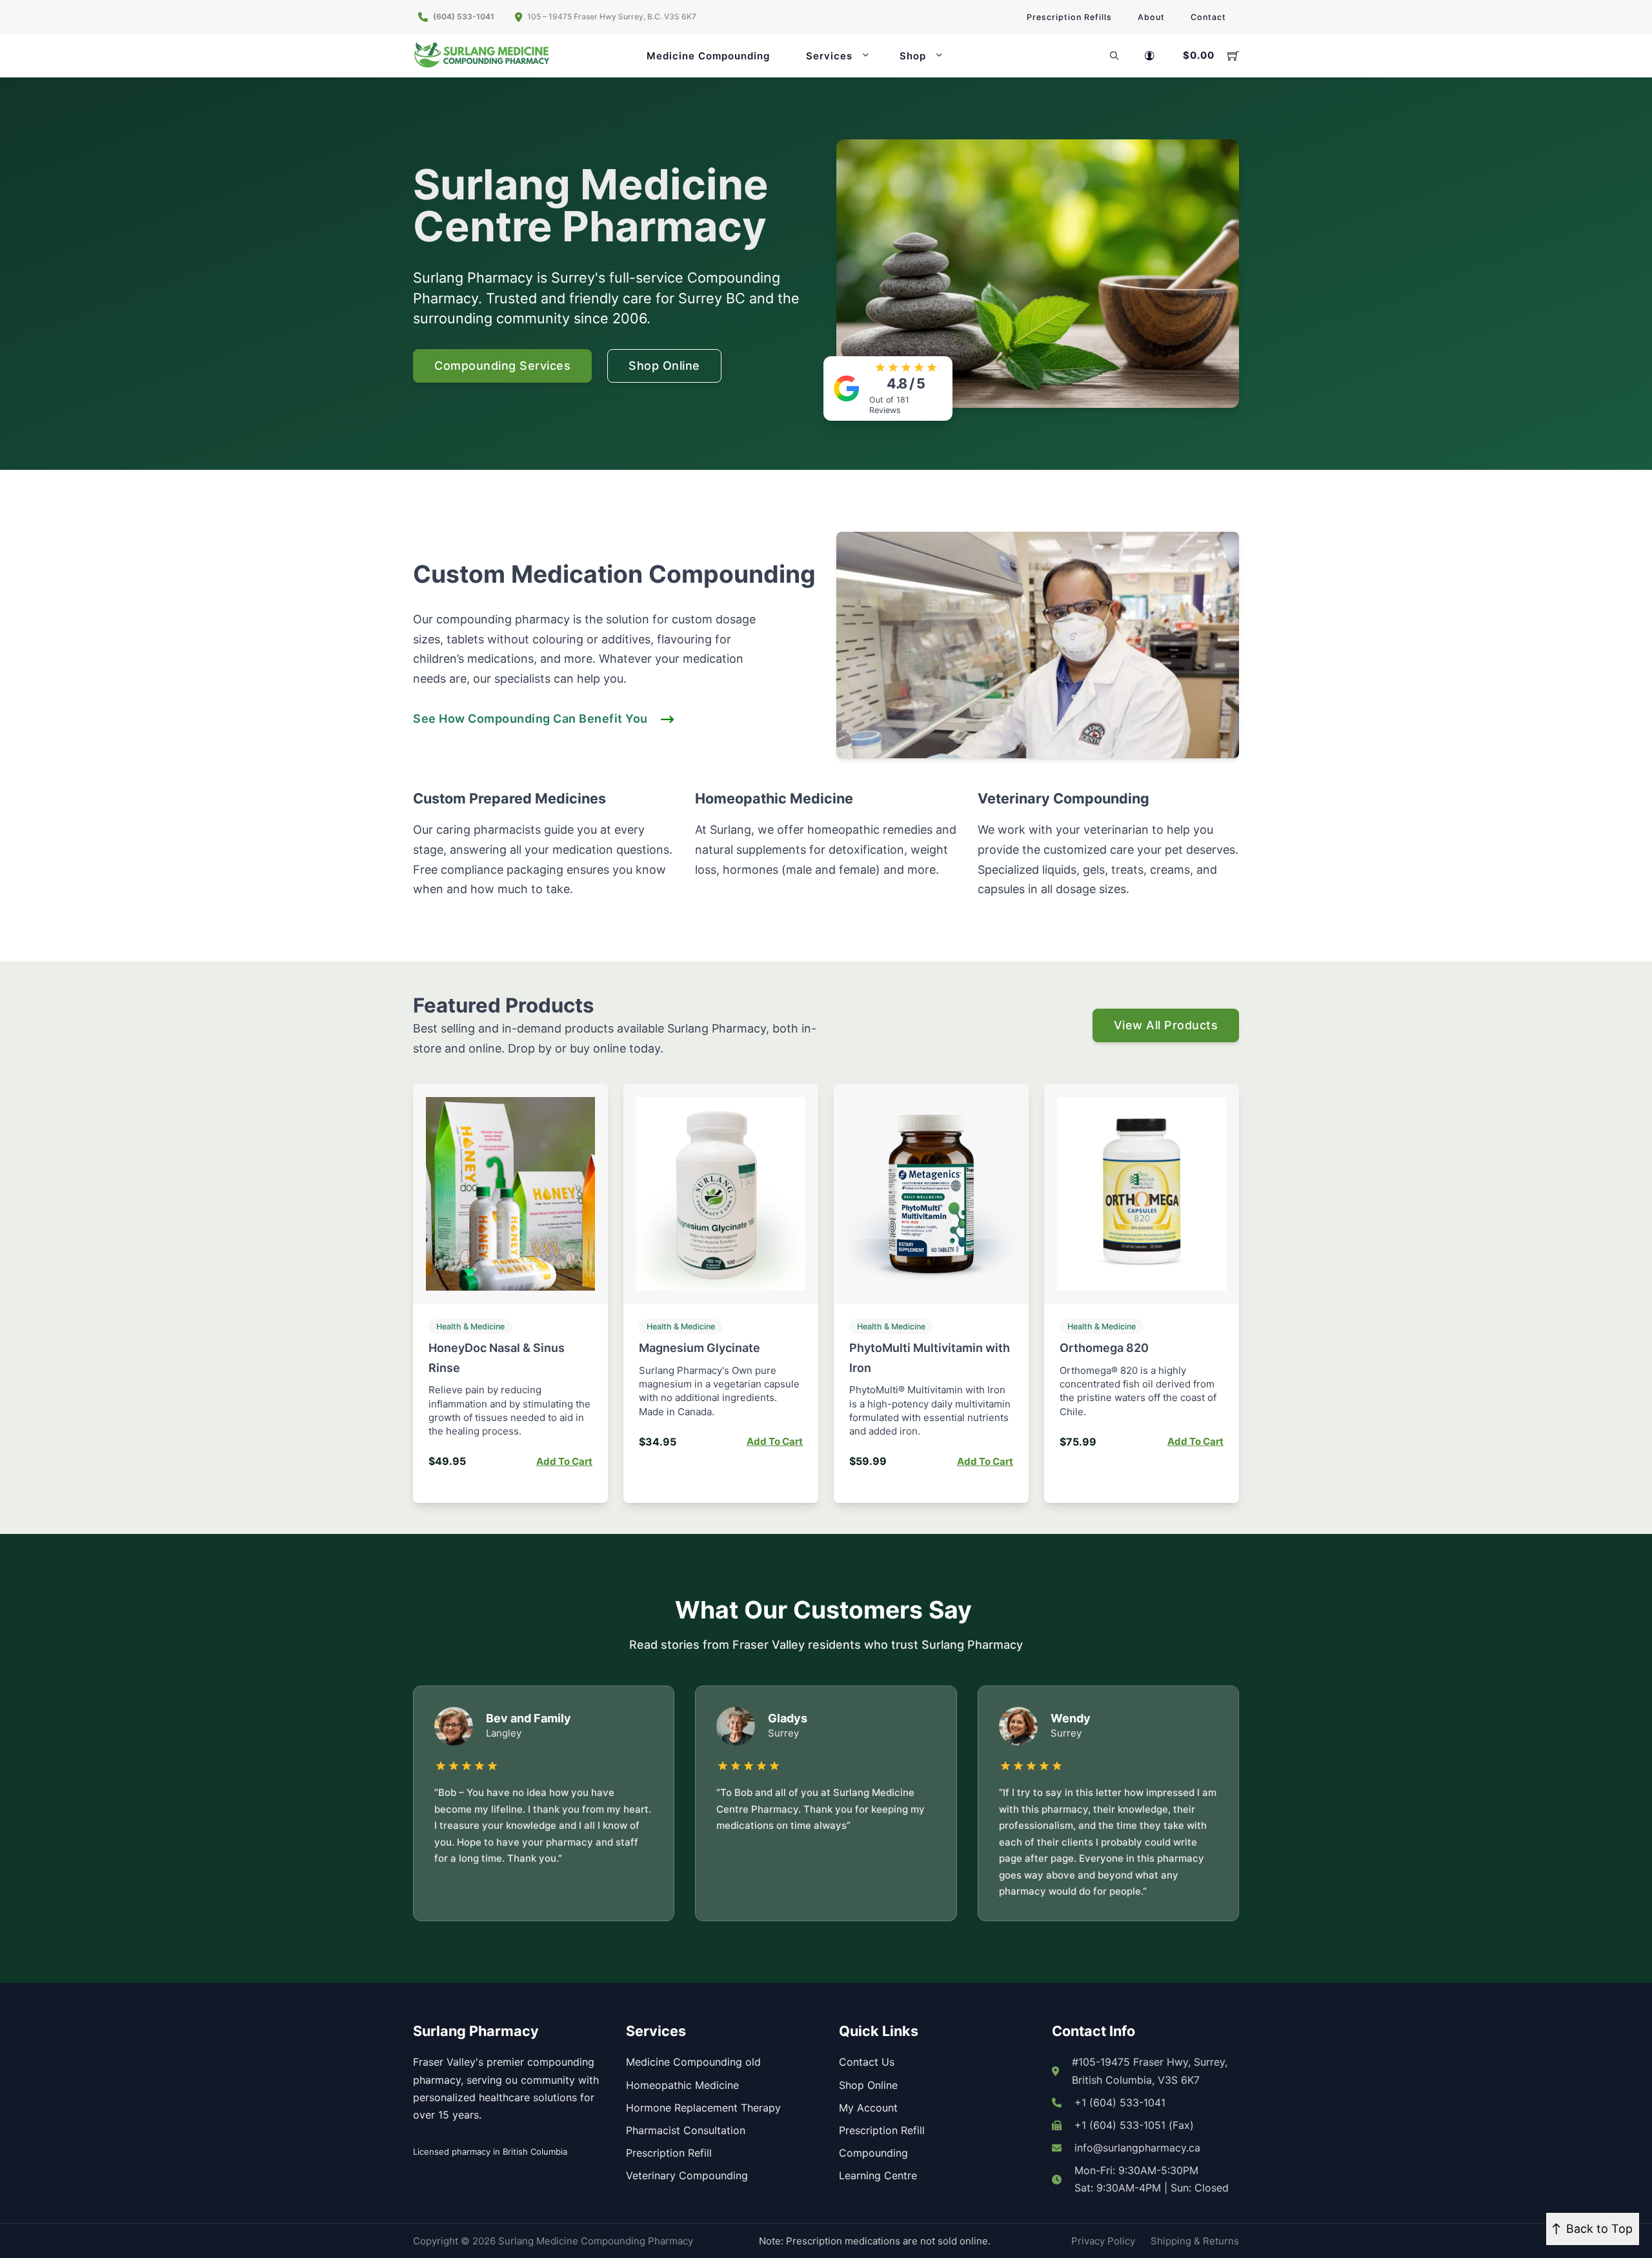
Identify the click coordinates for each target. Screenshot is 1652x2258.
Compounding (873, 2153)
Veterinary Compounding (687, 2175)
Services (829, 56)
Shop (913, 56)
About (1151, 17)
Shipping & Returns (1195, 2241)
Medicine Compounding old (693, 2062)
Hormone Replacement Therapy (703, 2108)
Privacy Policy (1103, 2241)
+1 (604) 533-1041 (1120, 2102)
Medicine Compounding (708, 56)
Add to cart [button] (564, 1461)
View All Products (1166, 1025)
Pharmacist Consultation (686, 2130)
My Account (868, 2108)
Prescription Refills (1069, 17)
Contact (1208, 17)
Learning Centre (878, 2175)
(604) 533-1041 (464, 16)
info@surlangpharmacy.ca (1137, 2148)
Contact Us (867, 2062)
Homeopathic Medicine (682, 2085)
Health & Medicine (470, 1326)
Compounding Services (502, 366)
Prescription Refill (669, 2153)
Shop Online (664, 366)
